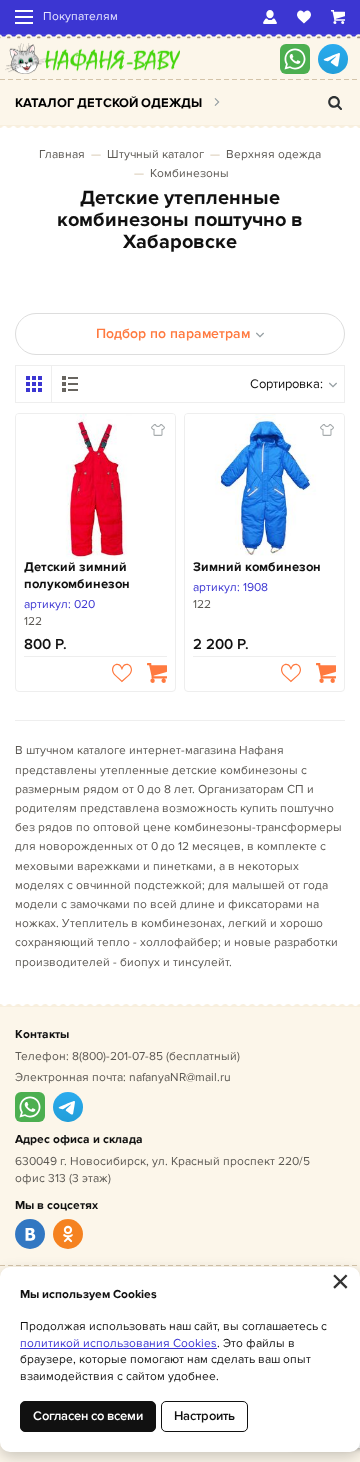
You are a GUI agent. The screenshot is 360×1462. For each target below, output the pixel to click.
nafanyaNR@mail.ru (180, 1077)
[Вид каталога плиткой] (34, 384)
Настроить (204, 1416)
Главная (62, 154)
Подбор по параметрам (173, 333)
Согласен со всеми (88, 1416)
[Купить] (157, 673)
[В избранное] (122, 673)
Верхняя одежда (273, 154)
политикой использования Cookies (118, 1343)
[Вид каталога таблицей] (70, 384)
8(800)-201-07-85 (117, 1056)
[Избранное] (304, 17)
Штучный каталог (155, 154)
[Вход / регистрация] (270, 17)
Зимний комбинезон (257, 567)
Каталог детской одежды (108, 103)
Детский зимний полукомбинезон (77, 575)
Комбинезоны (189, 173)
